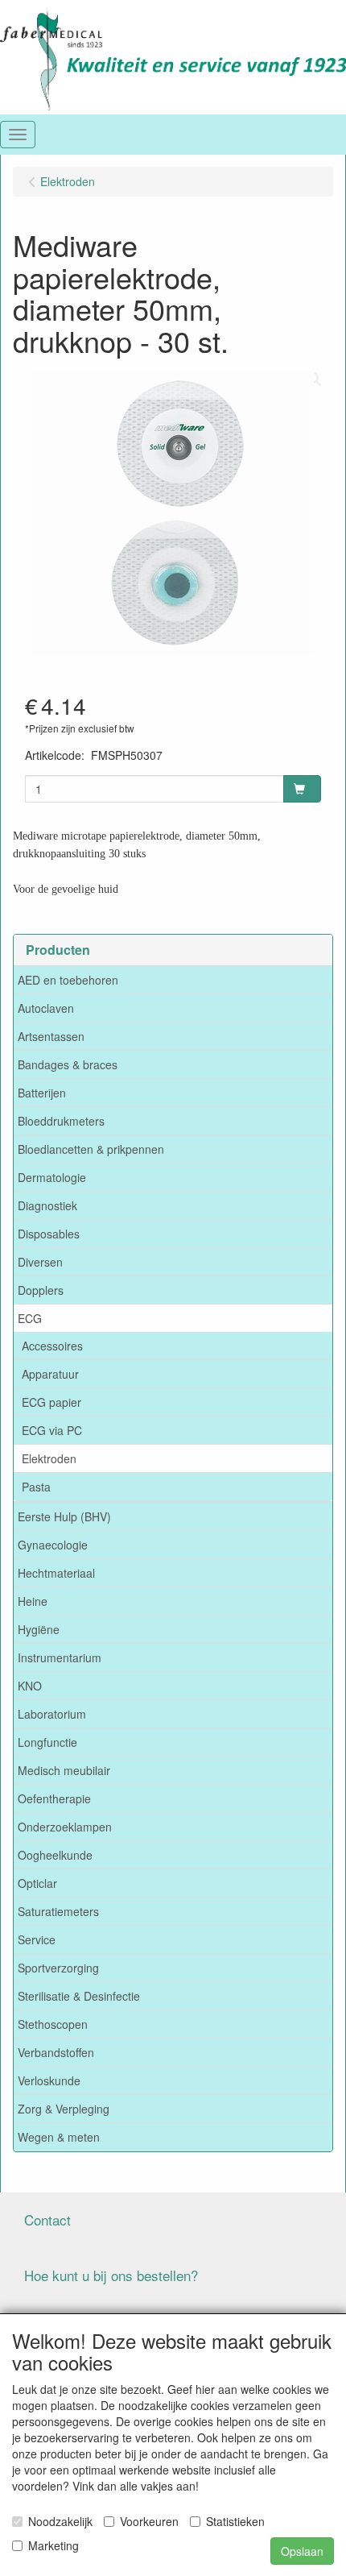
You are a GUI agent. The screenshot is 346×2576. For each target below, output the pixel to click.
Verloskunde (49, 2080)
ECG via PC (52, 1430)
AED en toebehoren (68, 980)
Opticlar (37, 1883)
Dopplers (41, 1290)
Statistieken (235, 2521)
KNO (30, 1686)
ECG (30, 1318)
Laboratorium (52, 1714)
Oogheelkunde (55, 1855)
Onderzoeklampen (65, 1827)
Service (37, 1939)
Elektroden (49, 1458)
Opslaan (302, 2551)
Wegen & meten (59, 2137)
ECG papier (51, 1402)
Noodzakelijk (60, 2521)
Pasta (36, 1487)
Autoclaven (46, 1008)
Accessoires (52, 1346)
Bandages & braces (68, 1064)
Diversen (40, 1262)
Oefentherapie (54, 1798)
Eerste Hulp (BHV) (64, 1516)
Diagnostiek (47, 1205)
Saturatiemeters (58, 1911)
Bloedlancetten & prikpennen (91, 1149)
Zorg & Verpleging (64, 2109)
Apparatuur (50, 1374)
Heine (33, 1601)
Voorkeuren (149, 2521)
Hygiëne (39, 1629)
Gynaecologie (53, 1545)
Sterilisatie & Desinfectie (79, 1996)
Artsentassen (51, 1036)
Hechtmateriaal (56, 1573)
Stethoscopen (53, 2024)
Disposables (49, 1234)
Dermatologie (52, 1177)
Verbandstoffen (56, 2052)
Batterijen (42, 1093)
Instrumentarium (60, 1657)
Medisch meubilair (64, 1770)
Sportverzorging (58, 1968)
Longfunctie (47, 1742)
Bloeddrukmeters (61, 1121)
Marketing (54, 2545)
